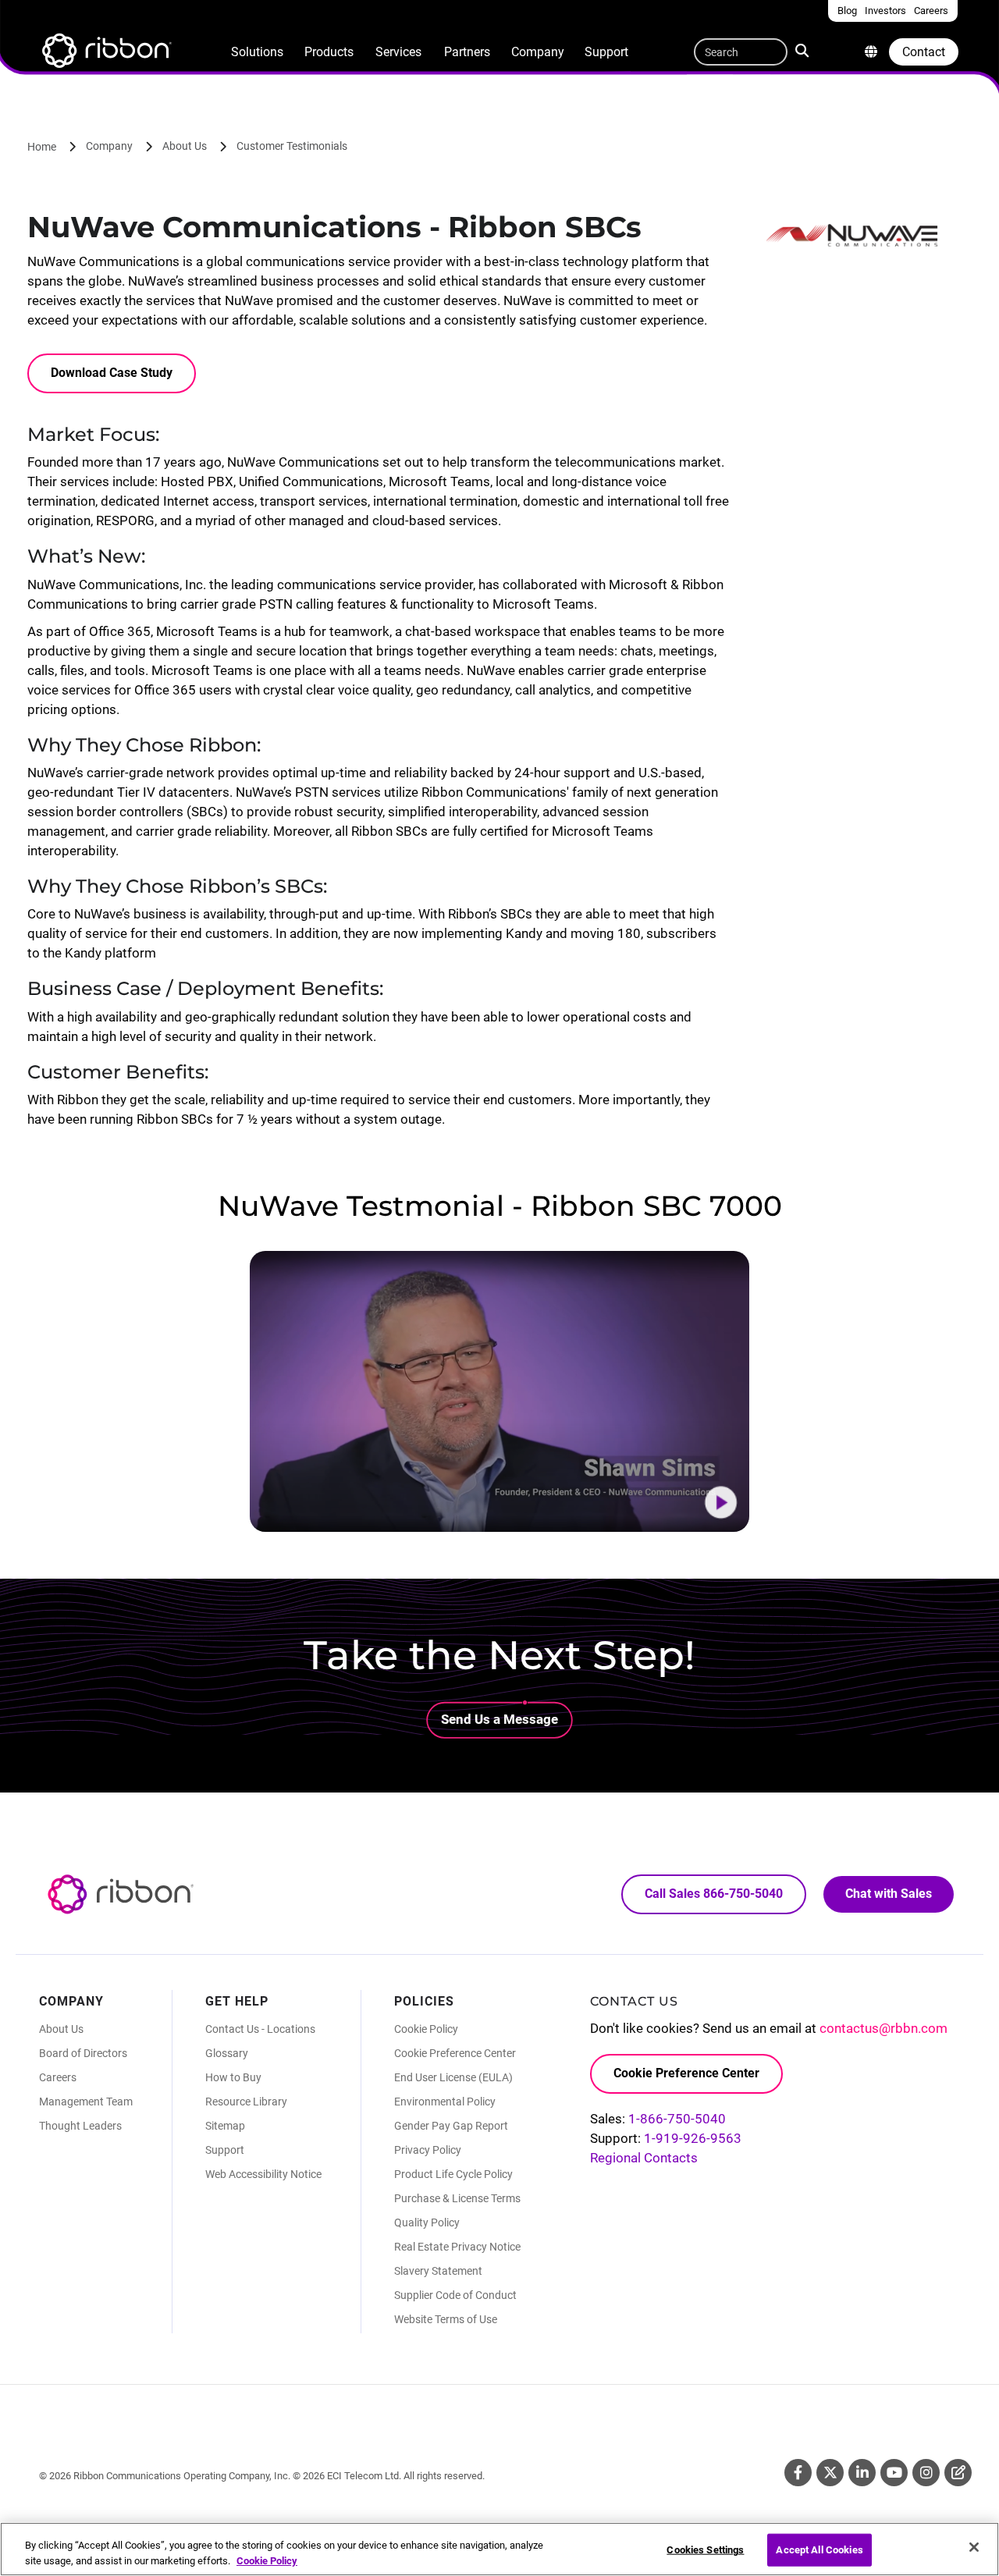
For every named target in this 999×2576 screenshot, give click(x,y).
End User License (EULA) (453, 2077)
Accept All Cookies (819, 2550)
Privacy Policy (428, 2150)
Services (398, 52)
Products (329, 52)
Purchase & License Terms (457, 2198)
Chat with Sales (889, 1894)
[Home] (105, 53)
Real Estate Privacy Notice (457, 2247)
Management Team (86, 2102)
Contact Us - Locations (260, 2029)
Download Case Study (112, 373)
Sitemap (225, 2126)
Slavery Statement (438, 2271)
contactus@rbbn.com (883, 2028)
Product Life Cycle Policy (453, 2174)
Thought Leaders (80, 2126)
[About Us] (871, 52)
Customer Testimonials (292, 146)
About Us (185, 146)
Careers (58, 2077)
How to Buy (233, 2077)
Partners (467, 52)
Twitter (830, 2473)
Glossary (227, 2053)
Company (538, 52)
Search (805, 49)
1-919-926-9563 (693, 2138)
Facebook (798, 2473)
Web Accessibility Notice (263, 2174)
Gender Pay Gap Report (451, 2126)
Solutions (257, 52)
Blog (958, 2473)
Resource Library (246, 2102)
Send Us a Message (499, 1719)
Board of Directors (83, 2053)
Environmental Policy (445, 2102)
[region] (499, 2549)
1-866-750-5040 (677, 2119)
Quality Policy (427, 2222)
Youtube (894, 2473)
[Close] (974, 2547)
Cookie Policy (426, 2029)
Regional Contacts (644, 2158)
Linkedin (862, 2473)
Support (606, 52)
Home (42, 147)
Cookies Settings (705, 2550)
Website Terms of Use (446, 2319)
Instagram (926, 2473)
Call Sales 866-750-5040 (714, 1894)
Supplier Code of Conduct (455, 2295)
